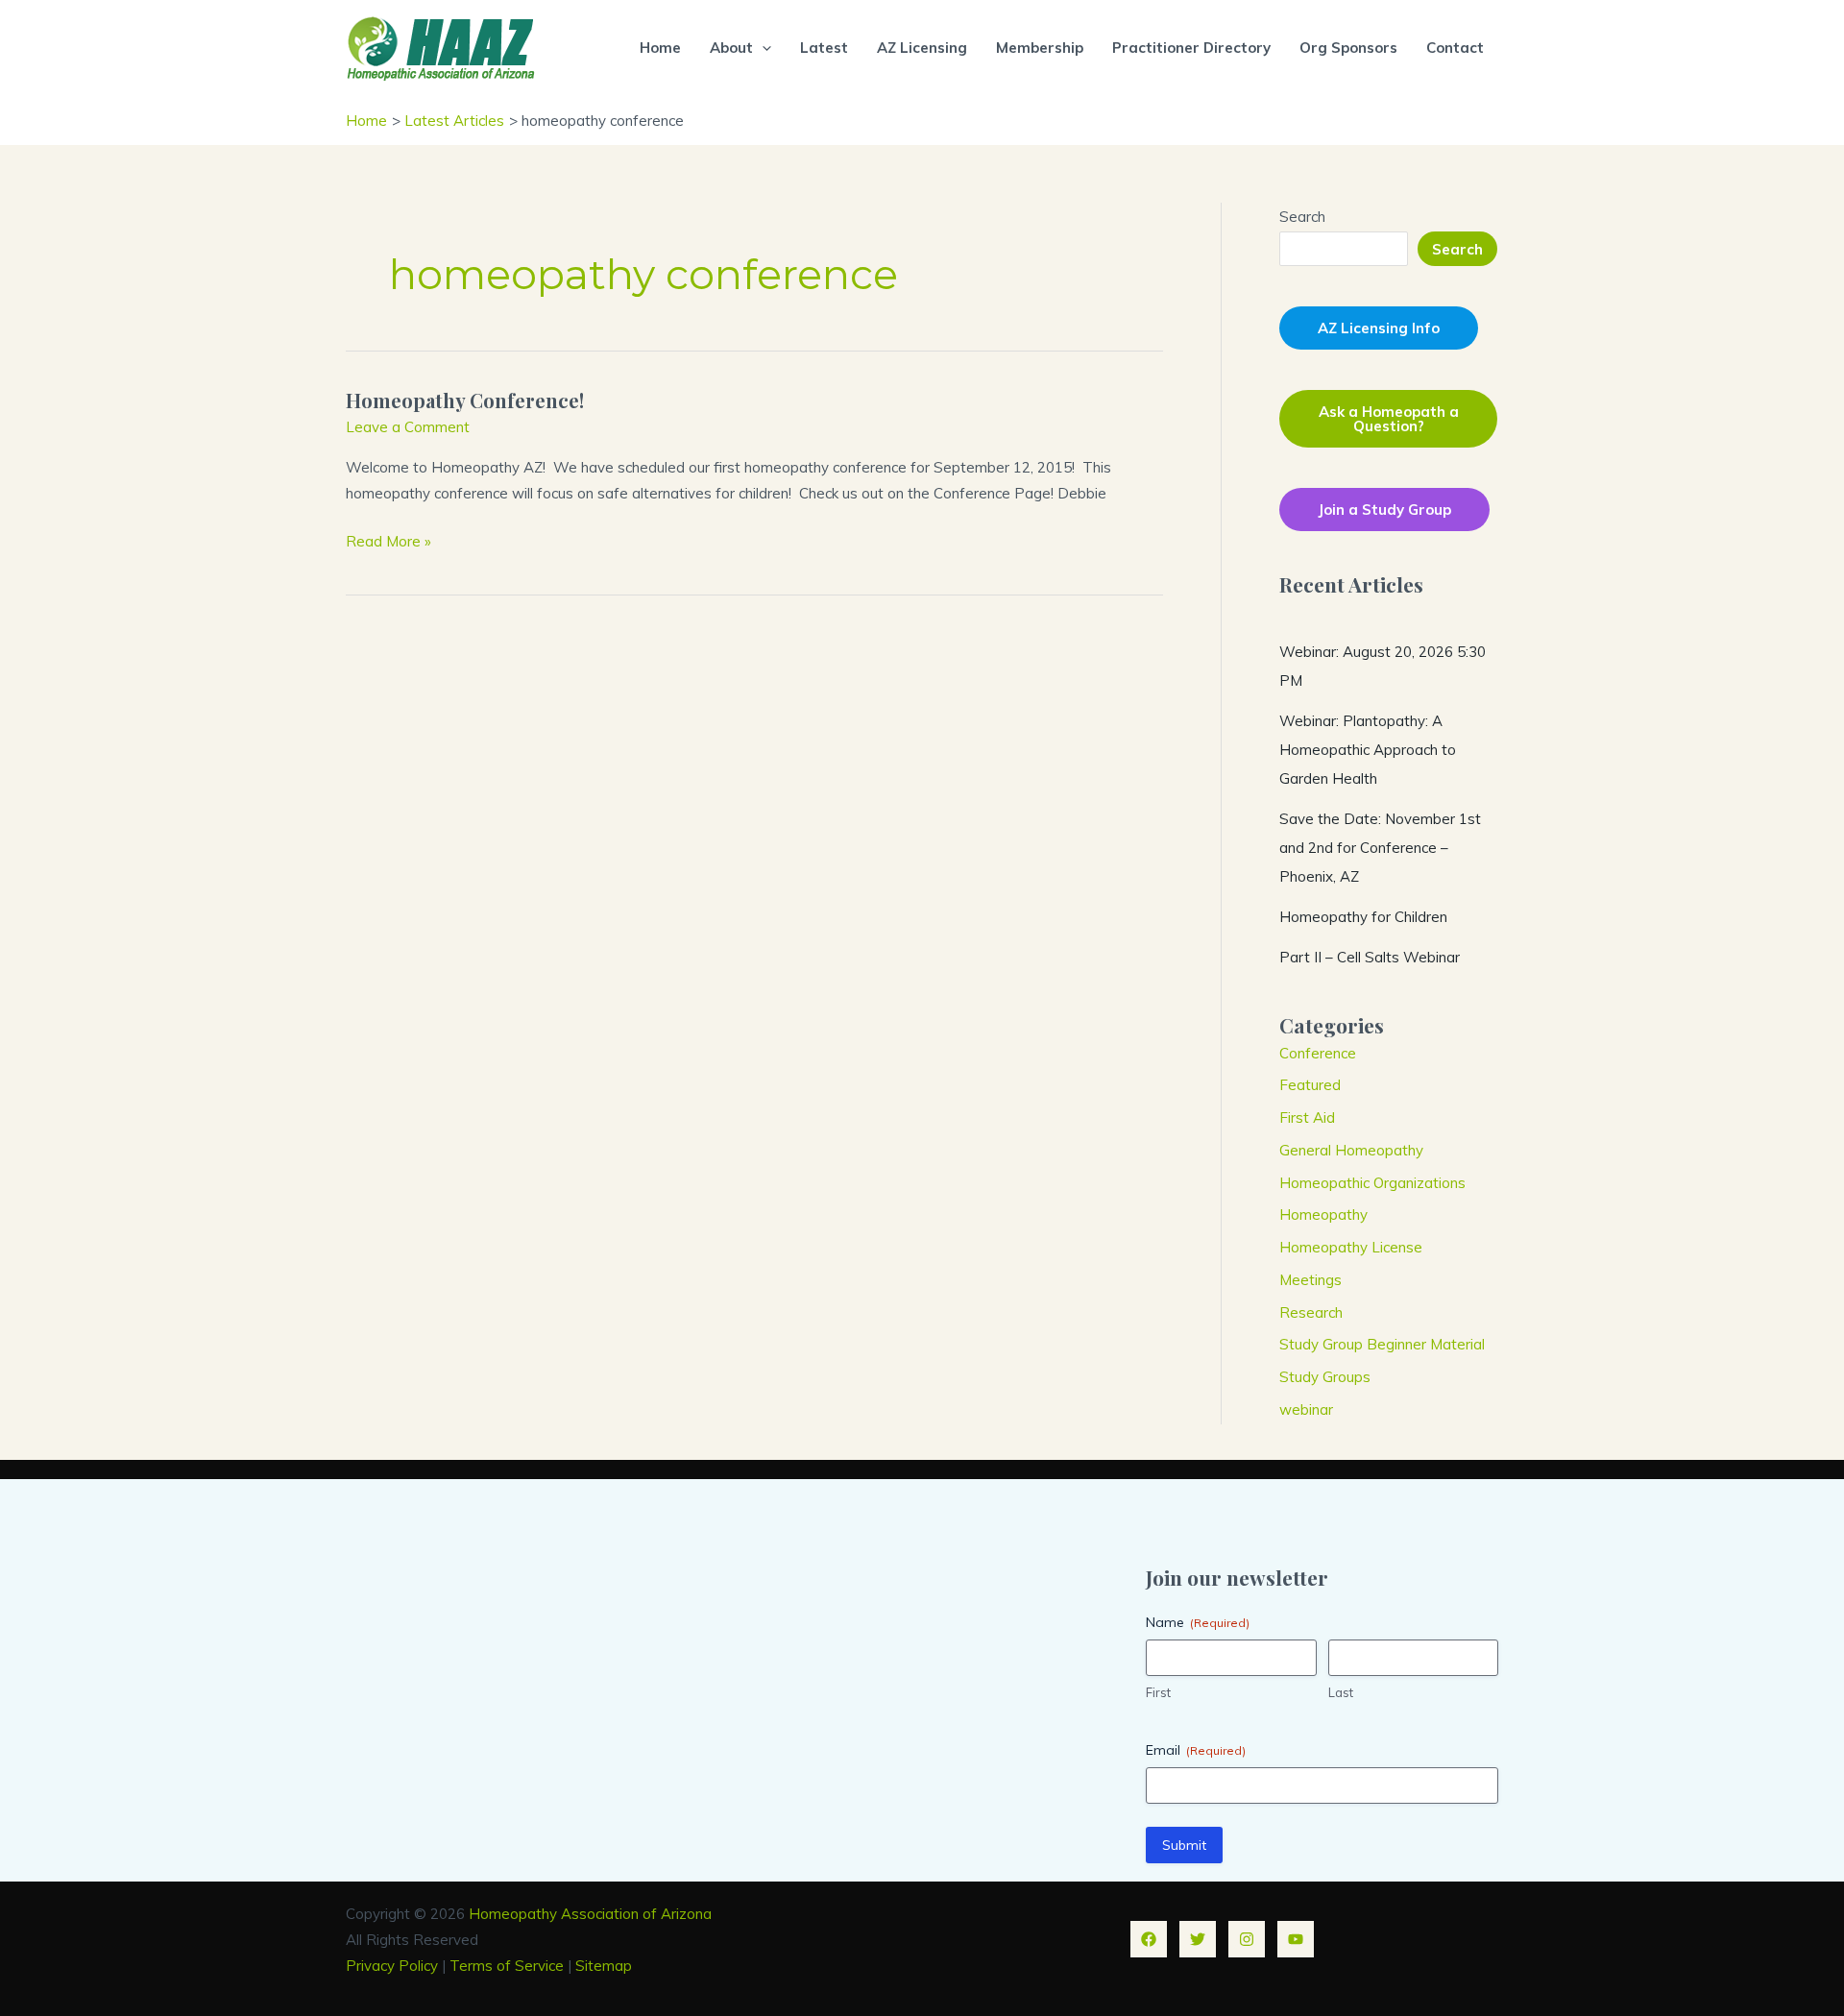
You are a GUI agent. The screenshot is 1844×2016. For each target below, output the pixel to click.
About (731, 48)
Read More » (388, 543)
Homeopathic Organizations (1372, 1183)
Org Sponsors (1348, 48)
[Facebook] (1149, 1939)
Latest (824, 48)
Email (1196, 1750)
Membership (1040, 48)
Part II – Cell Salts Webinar (1370, 957)
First (1158, 1692)
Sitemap (604, 1966)
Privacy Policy (392, 1966)
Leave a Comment (408, 427)
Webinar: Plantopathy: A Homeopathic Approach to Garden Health (1368, 750)
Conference (1318, 1053)
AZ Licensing (922, 48)
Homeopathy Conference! (465, 400)
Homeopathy (1323, 1214)
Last (1341, 1692)
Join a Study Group (1384, 510)
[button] (762, 48)
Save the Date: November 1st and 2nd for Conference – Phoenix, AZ (1380, 848)
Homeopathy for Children (1363, 917)
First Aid (1307, 1117)
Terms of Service (507, 1966)
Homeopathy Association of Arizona (590, 1914)
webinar (1306, 1409)
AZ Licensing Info (1379, 328)
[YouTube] (1296, 1939)
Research (1311, 1312)
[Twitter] (1198, 1939)
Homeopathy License (1351, 1247)
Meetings (1310, 1280)
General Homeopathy (1351, 1150)
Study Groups (1325, 1377)
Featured (1310, 1085)
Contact (1455, 48)
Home (660, 48)
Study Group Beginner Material (1382, 1344)
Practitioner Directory (1191, 48)
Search (1302, 217)
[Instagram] (1247, 1939)
